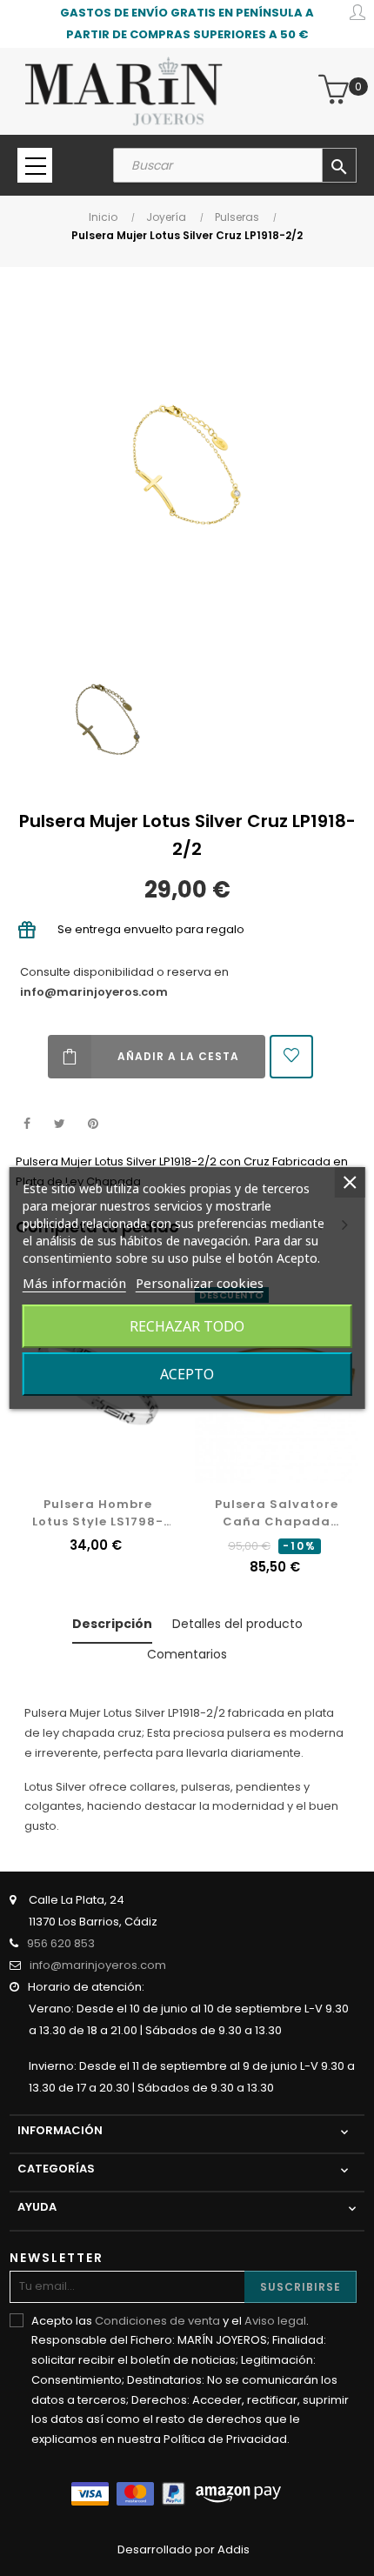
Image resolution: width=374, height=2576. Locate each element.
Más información (74, 1283)
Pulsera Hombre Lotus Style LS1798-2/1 (98, 1513)
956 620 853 (61, 1943)
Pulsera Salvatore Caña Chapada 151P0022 (277, 1513)
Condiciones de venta (157, 2321)
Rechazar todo (187, 1326)
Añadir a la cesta (178, 1056)
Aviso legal (275, 2321)
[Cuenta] (357, 15)
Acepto (187, 1374)
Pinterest (93, 1124)
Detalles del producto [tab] (237, 1624)
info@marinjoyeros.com (94, 992)
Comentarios (187, 1654)
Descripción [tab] (112, 1624)
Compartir (27, 1124)
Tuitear (60, 1124)
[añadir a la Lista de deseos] (291, 1057)
